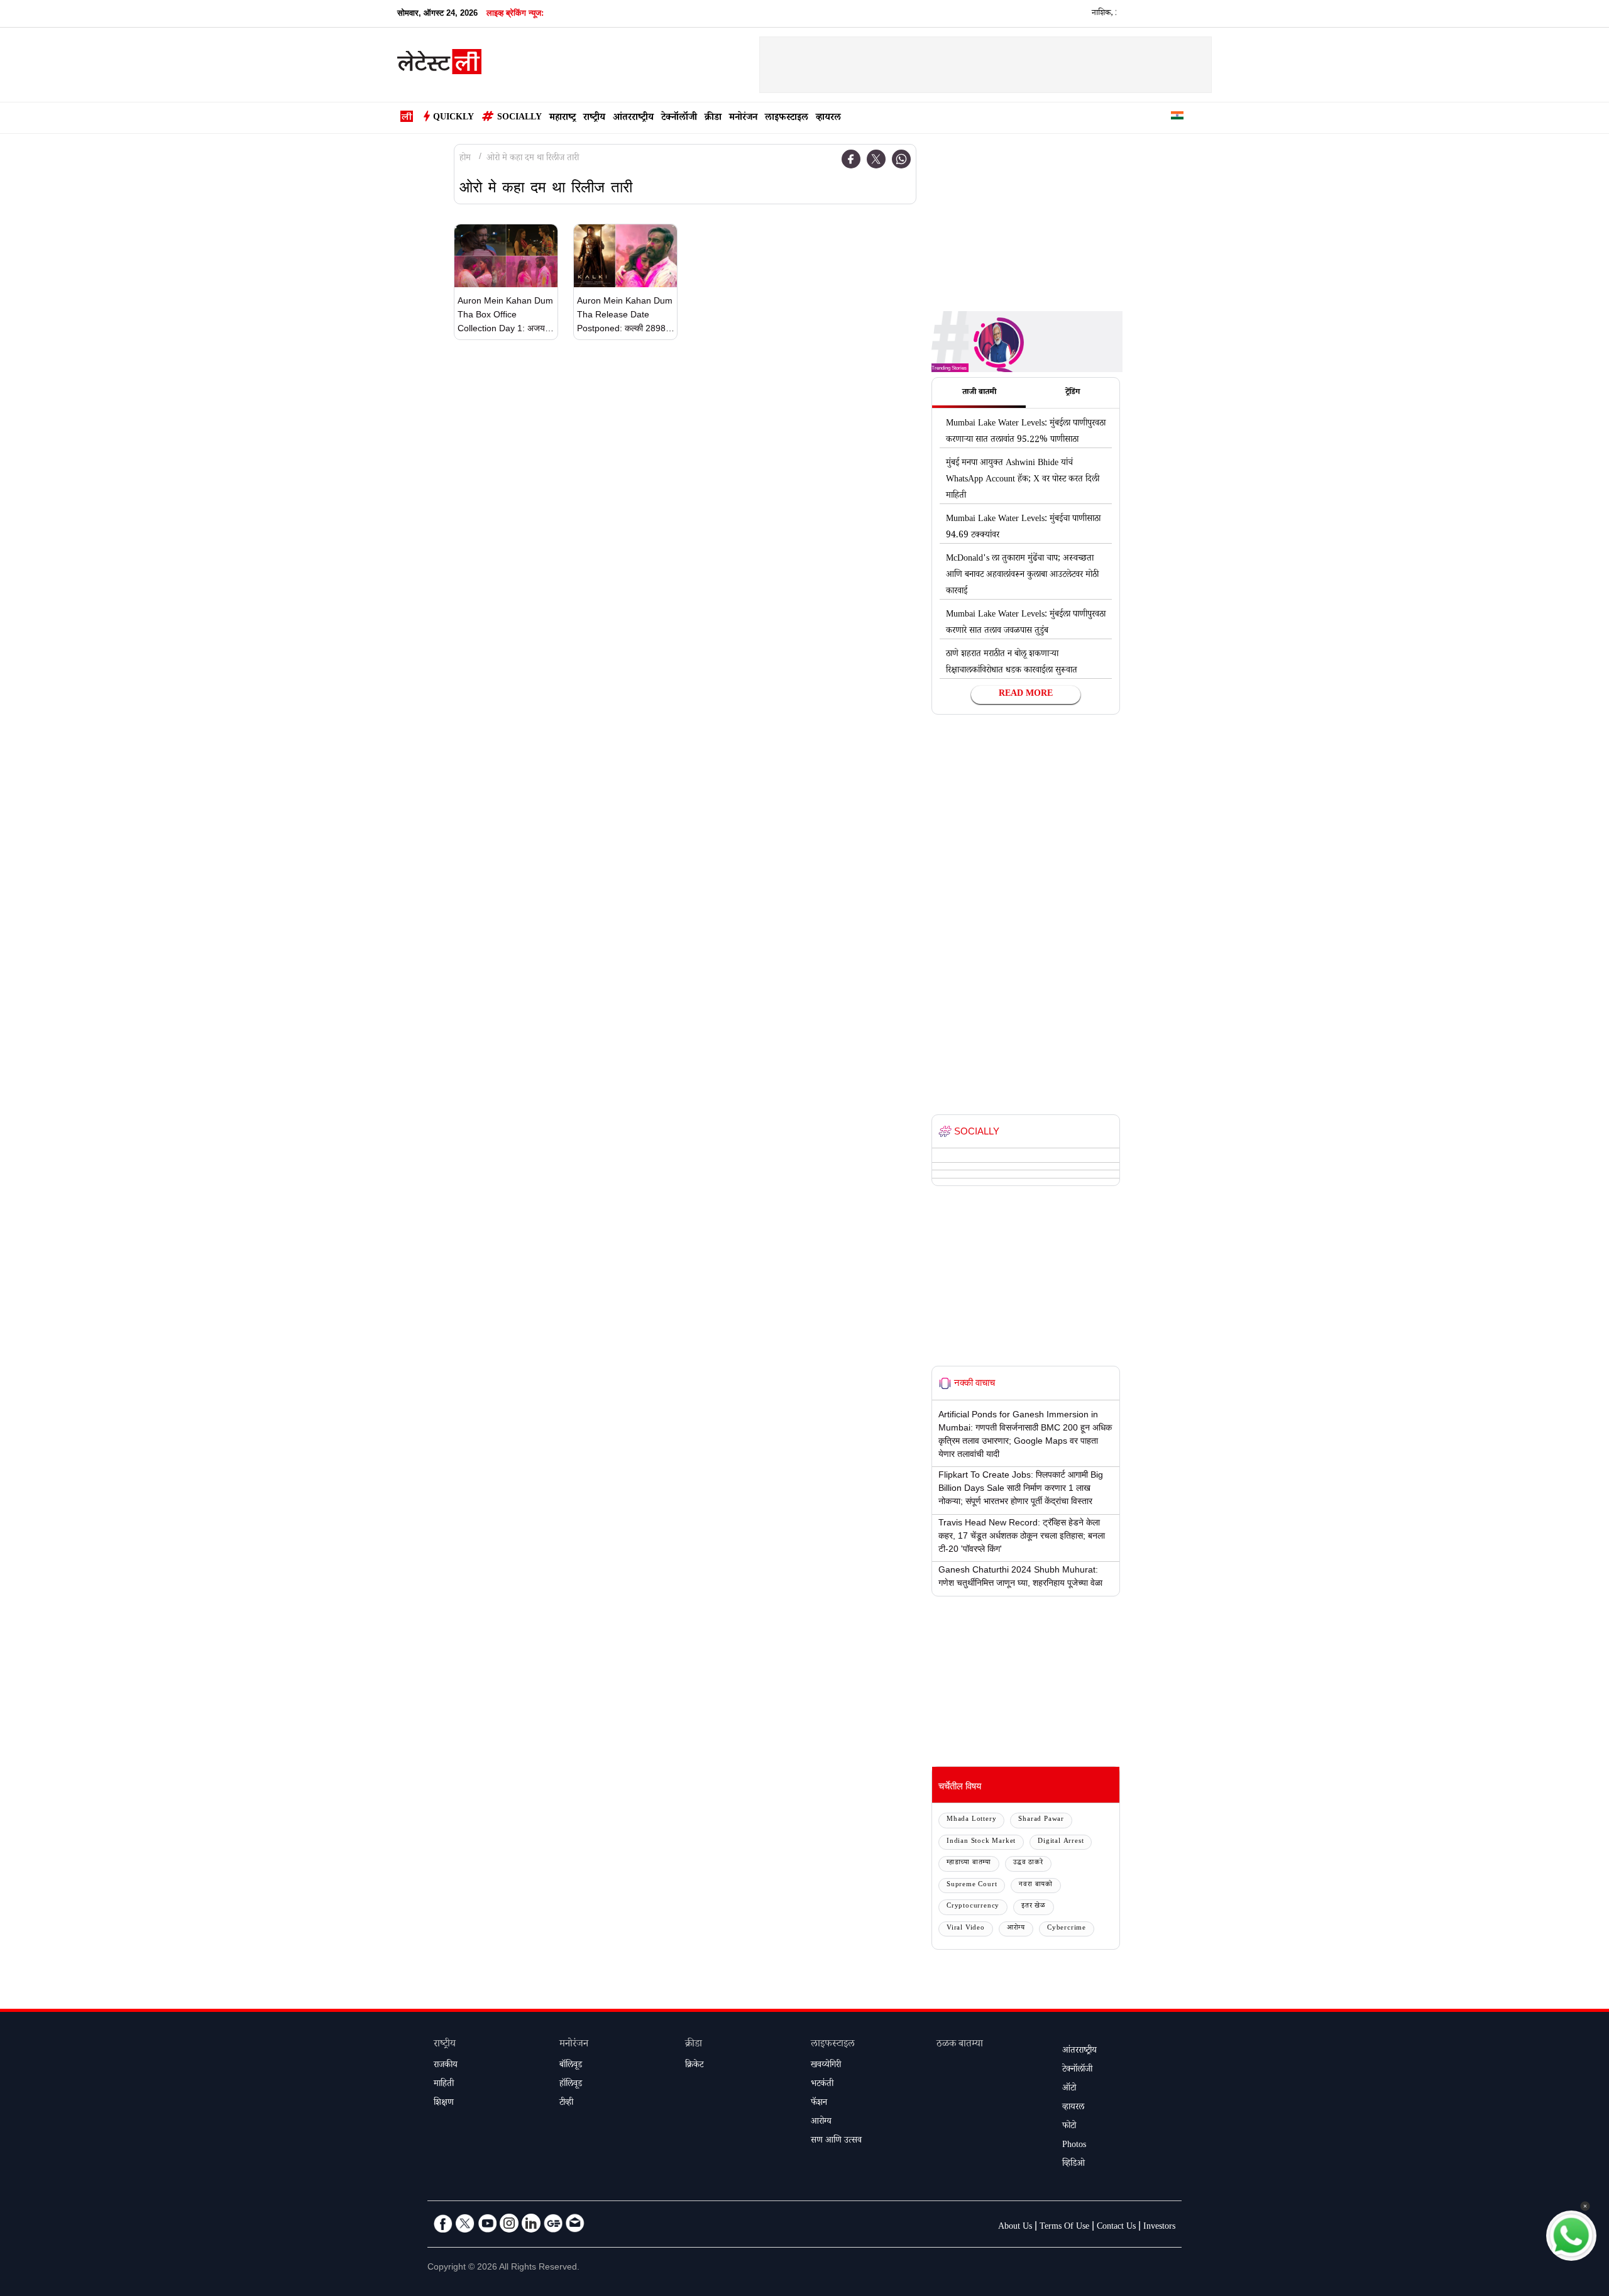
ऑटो (1069, 2089)
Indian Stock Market (981, 1842)
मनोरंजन (743, 118)
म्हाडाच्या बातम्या (969, 1863)
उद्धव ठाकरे (1028, 1863)
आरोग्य (1016, 1929)
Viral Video (966, 1929)
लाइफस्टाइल (787, 118)
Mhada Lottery (971, 1820)
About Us (1015, 2227)
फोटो (1069, 2127)
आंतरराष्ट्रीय (633, 118)
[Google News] (553, 2223)
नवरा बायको (1036, 1885)
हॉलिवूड (571, 2085)
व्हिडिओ (1074, 2165)
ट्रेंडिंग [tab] (1073, 393)
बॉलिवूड (571, 2066)
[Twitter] (876, 159)
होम (465, 159)
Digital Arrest (1061, 1842)
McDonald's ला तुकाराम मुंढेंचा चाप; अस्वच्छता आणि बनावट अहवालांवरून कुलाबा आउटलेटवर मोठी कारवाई (1022, 576)
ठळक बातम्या (960, 2045)
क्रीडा (713, 118)
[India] (1177, 118)
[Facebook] (851, 159)
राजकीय (446, 2066)
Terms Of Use (1064, 2227)
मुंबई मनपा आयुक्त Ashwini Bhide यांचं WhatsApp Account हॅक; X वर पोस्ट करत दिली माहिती (1023, 480)
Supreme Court (972, 1885)
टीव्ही (566, 2104)
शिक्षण (444, 2104)
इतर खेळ (1034, 1907)
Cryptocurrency (973, 1907)
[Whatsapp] (901, 159)
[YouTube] (487, 2223)
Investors (1159, 2227)
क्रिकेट (694, 2066)
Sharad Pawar (1041, 1820)
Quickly (453, 118)
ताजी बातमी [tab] (979, 393)
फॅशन (819, 2104)
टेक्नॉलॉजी (679, 118)
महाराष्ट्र (563, 118)
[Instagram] (509, 2223)
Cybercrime (1067, 1929)
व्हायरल (828, 118)
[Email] (575, 2223)
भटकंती (822, 2085)
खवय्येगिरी (826, 2066)
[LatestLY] (439, 65)
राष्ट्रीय (594, 118)
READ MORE (1026, 695)
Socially (519, 118)
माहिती (444, 2085)
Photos (1074, 2146)
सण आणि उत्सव (836, 2141)
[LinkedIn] (531, 2223)
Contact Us (1116, 2227)
